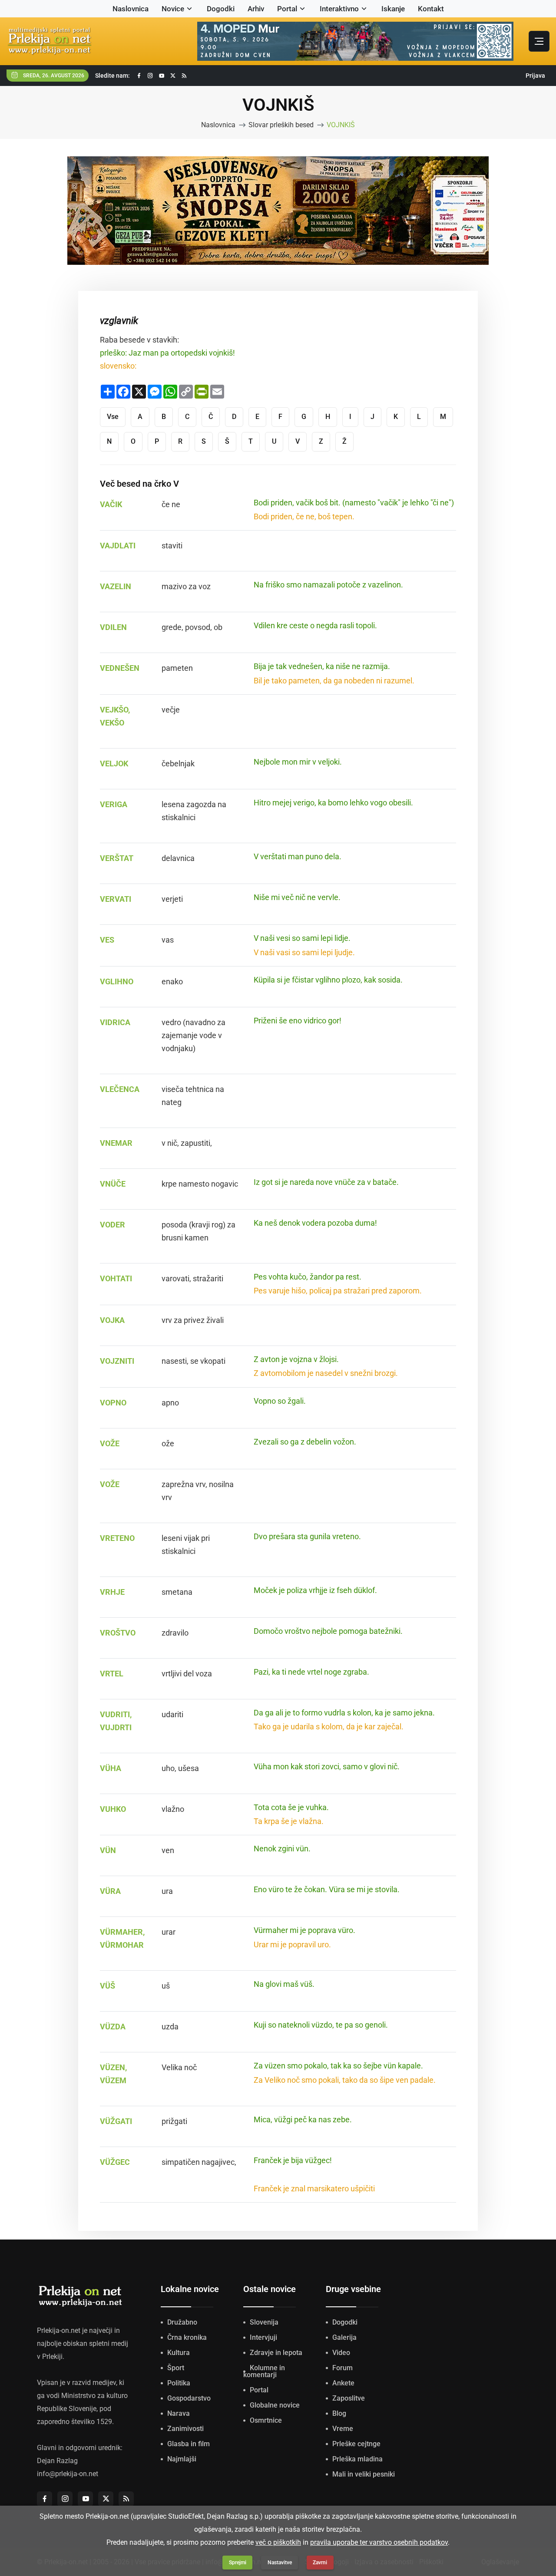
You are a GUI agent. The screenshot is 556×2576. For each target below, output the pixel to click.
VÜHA (111, 1768)
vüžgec (115, 2162)
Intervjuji (263, 2337)
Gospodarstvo (189, 2398)
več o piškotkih (278, 2542)
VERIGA (114, 804)
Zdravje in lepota (276, 2353)
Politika (179, 2383)
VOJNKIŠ (341, 125)
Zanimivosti (185, 2429)
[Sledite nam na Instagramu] (150, 76)
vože (110, 1484)
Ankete (343, 2383)
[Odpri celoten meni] (539, 41)
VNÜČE (113, 1184)
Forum (343, 2368)
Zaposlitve (349, 2398)
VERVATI (116, 899)
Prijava (535, 76)
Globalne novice (275, 2405)
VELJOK (114, 764)
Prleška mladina (357, 2459)
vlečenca (120, 1089)
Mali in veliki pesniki (364, 2474)
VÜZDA (113, 2027)
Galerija (344, 2337)
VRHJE (112, 1592)
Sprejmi (238, 2563)
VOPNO (113, 1403)
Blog (339, 2413)
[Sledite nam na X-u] (173, 76)
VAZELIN (116, 586)
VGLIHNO (117, 981)
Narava (179, 2413)
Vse (113, 417)
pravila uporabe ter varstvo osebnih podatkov (379, 2542)
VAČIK (111, 504)
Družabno (182, 2322)
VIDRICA (115, 1022)
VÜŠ (108, 1986)
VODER (113, 1225)
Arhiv (256, 9)
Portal (287, 9)
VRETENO (117, 1538)
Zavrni (320, 2563)
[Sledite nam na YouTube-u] (162, 76)
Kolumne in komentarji (264, 2371)
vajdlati (118, 546)
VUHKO (113, 1809)
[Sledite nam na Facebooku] (139, 76)
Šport (176, 2368)
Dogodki (221, 9)
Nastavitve (280, 2563)
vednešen (120, 668)
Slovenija (264, 2322)
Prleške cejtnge (356, 2444)
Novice (173, 9)
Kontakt (431, 9)
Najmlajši (182, 2459)
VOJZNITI (117, 1361)
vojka (112, 1320)
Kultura (179, 2353)
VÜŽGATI (116, 2121)
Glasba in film (189, 2444)
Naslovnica (131, 9)
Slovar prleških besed (281, 125)
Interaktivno (339, 9)
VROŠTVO (118, 1633)
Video (341, 2353)
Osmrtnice (266, 2420)
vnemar (116, 1143)
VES (107, 940)
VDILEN (113, 627)
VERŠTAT (117, 858)
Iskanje (393, 9)
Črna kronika (187, 2337)
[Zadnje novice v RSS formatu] (184, 76)
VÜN (108, 1850)
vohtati (116, 1278)
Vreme (343, 2429)
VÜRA (110, 1891)
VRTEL (112, 1674)
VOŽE (110, 1443)
